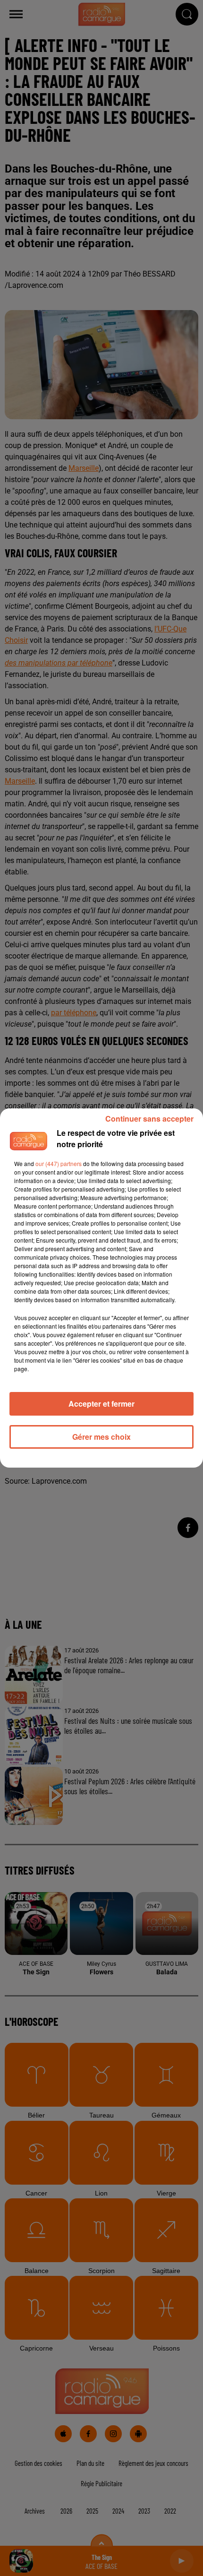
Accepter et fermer (101, 1404)
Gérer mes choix (101, 1437)
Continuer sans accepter (149, 1119)
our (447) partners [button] (59, 1163)
